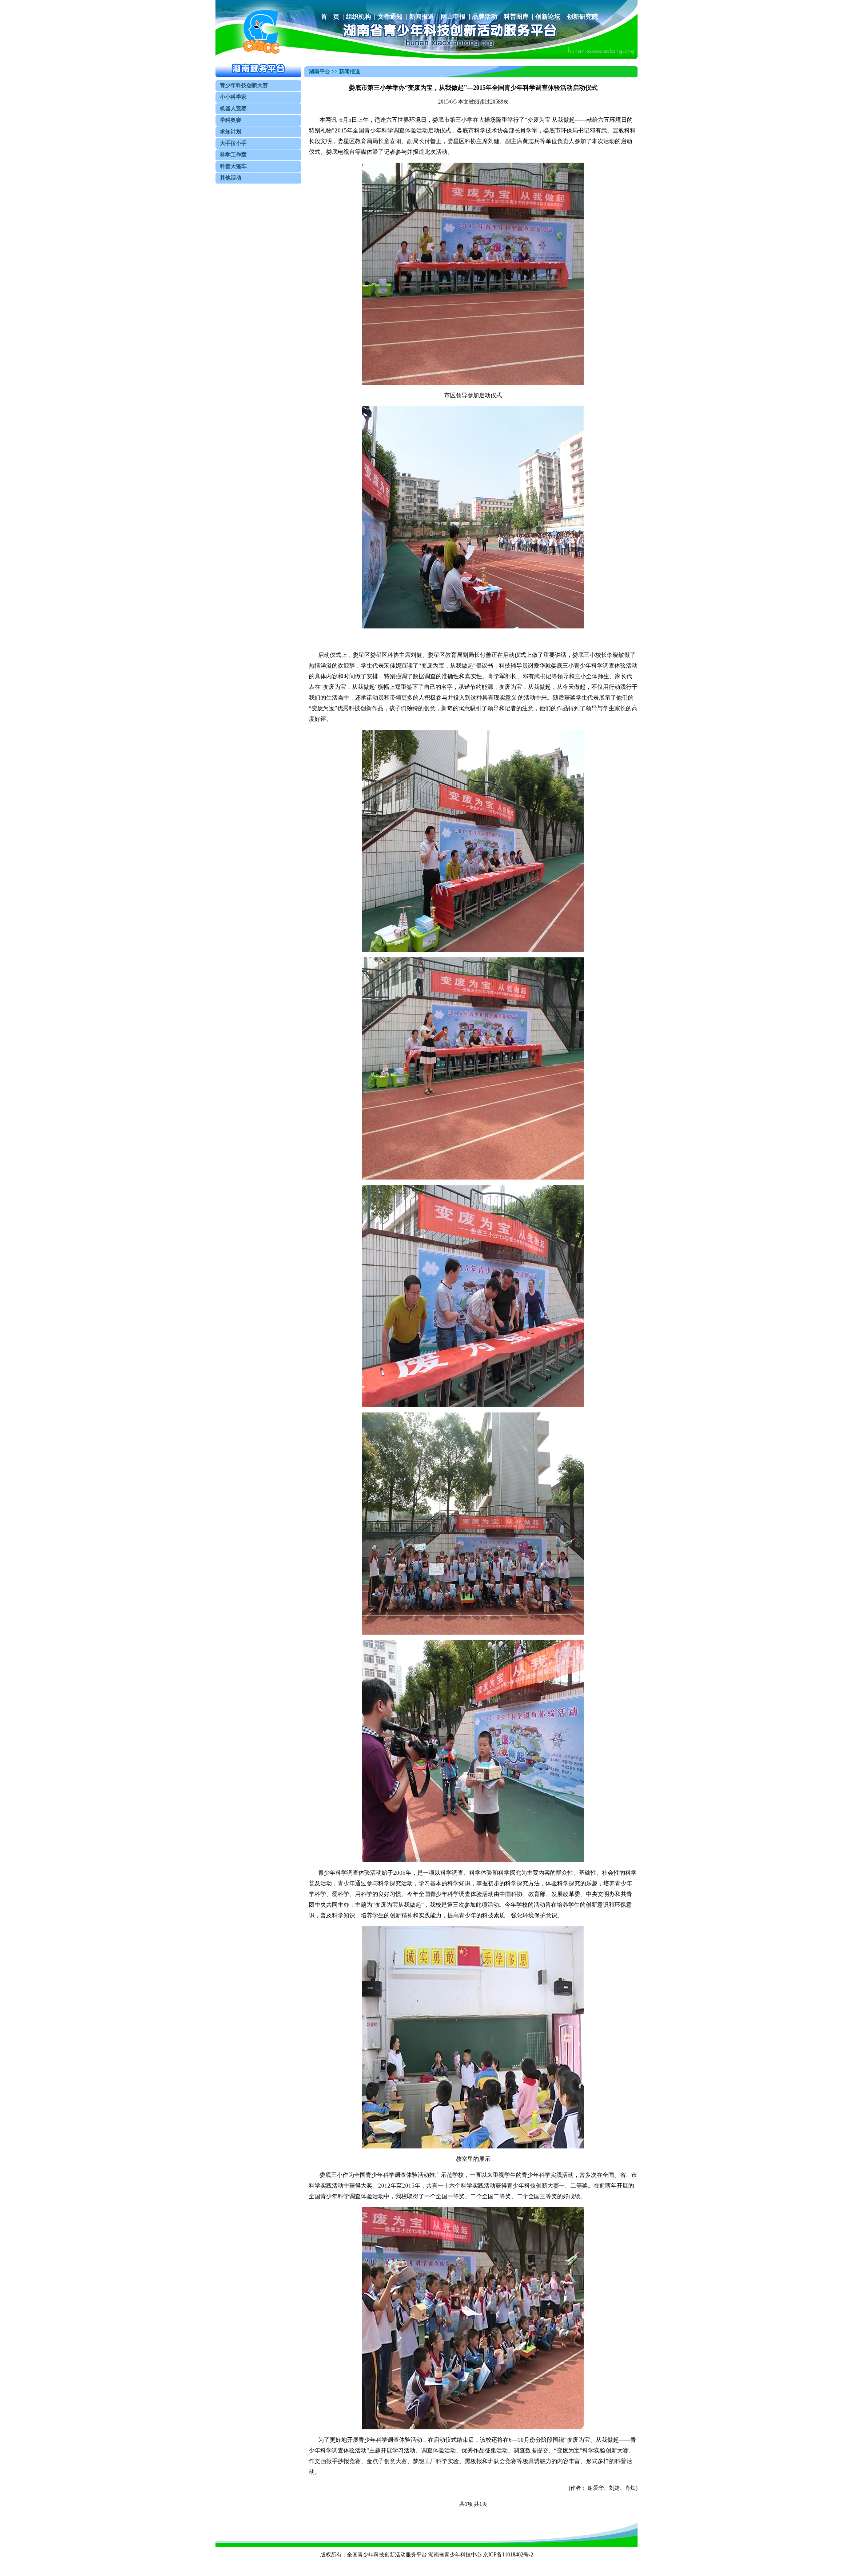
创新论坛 (548, 17)
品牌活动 (485, 17)
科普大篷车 (233, 166)
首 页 (330, 17)
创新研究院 (582, 17)
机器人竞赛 (233, 108)
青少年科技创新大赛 (244, 85)
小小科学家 (233, 97)
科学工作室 (233, 155)
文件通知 (390, 17)
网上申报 (453, 17)
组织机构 (359, 17)
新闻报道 (422, 17)
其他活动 (231, 178)
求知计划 (231, 132)
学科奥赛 (231, 120)
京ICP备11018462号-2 (508, 2555)
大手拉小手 (233, 143)
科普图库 (516, 17)
